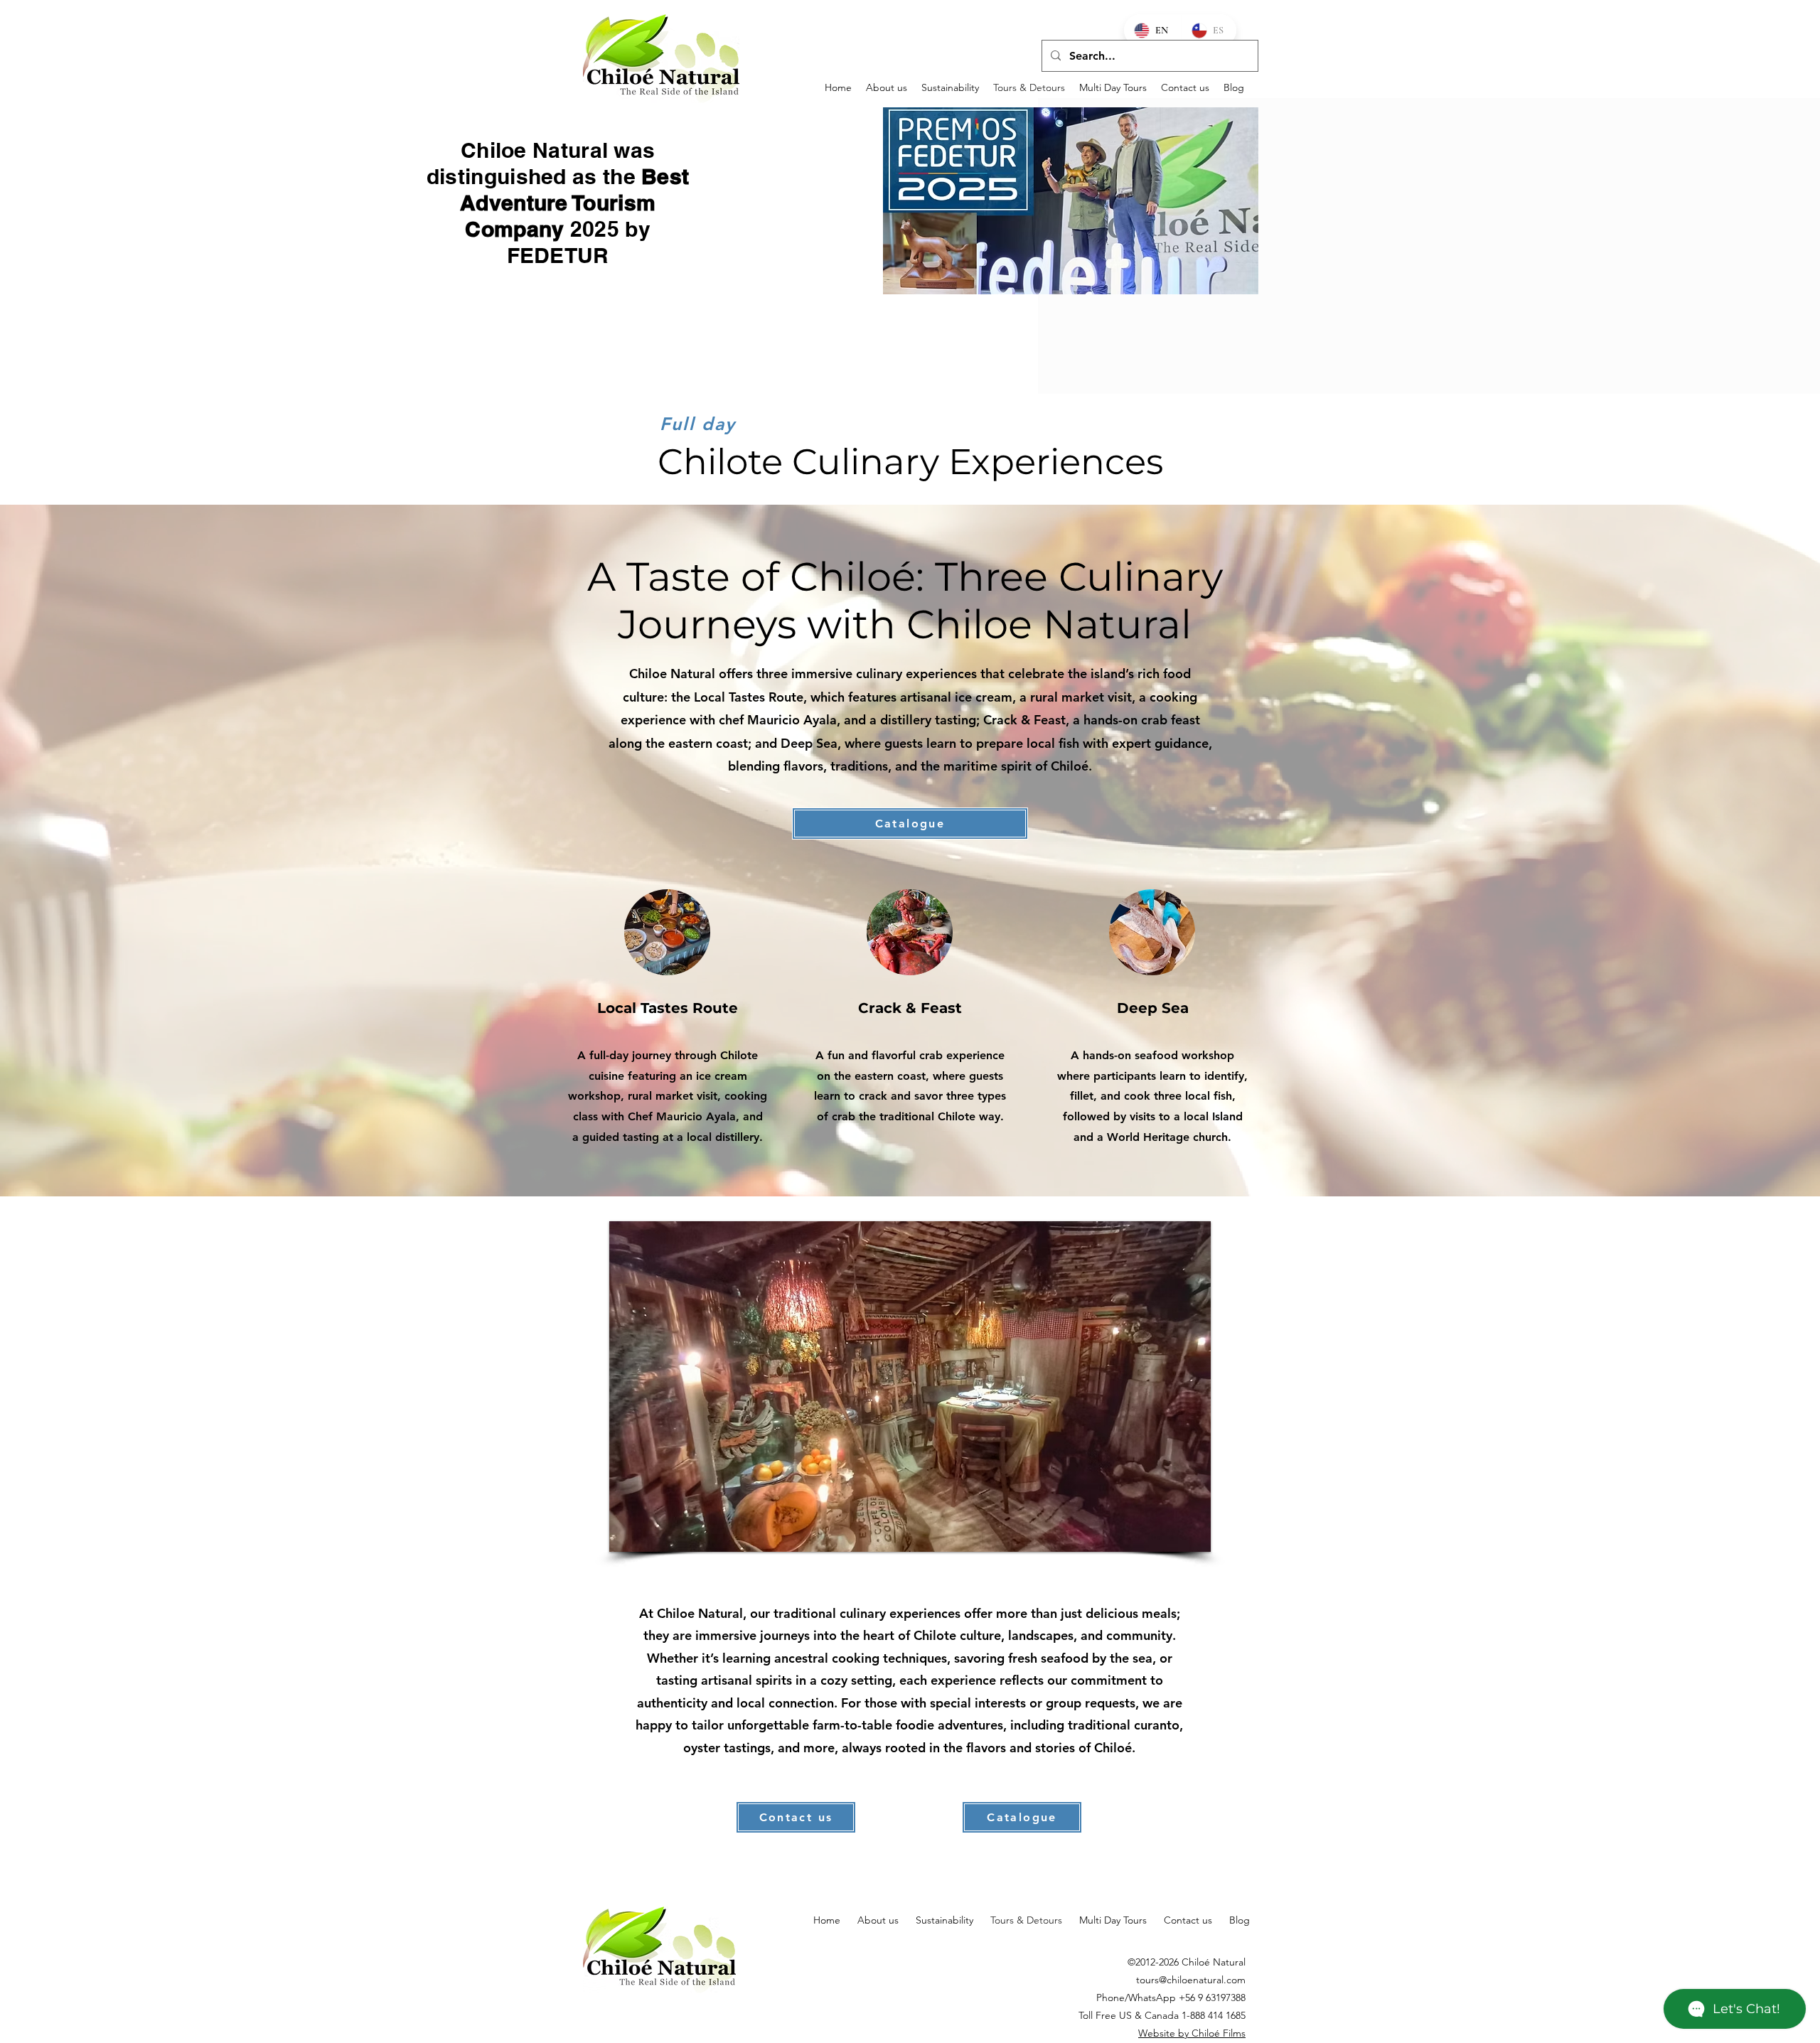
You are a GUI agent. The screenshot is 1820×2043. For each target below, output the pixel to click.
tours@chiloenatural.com (1191, 1980)
